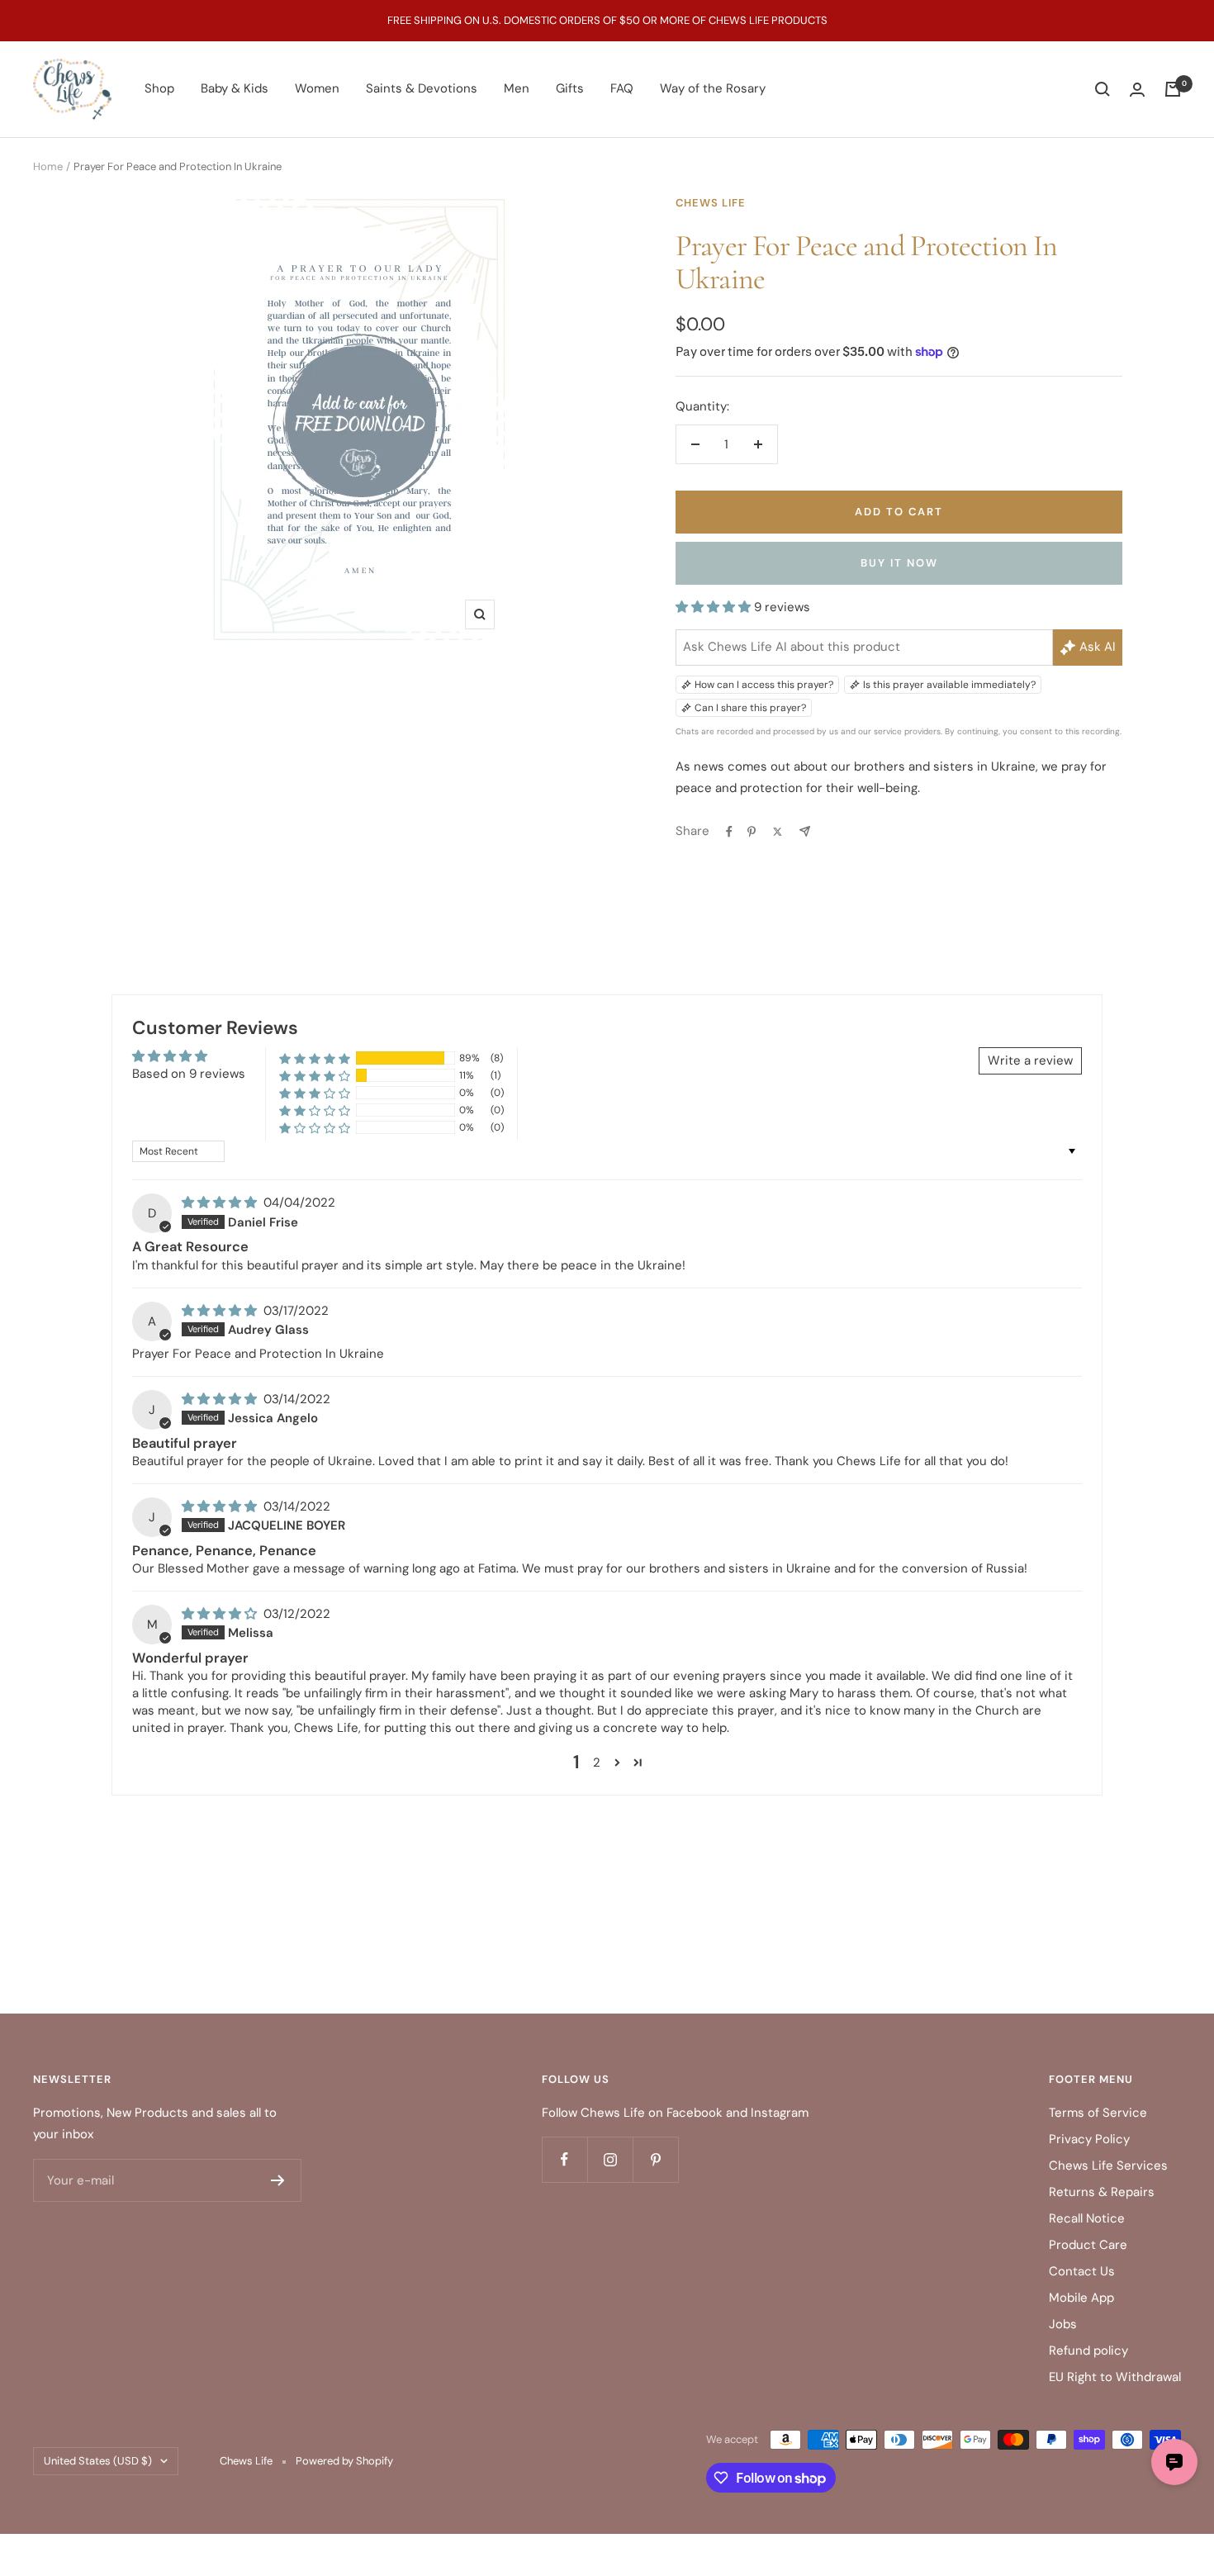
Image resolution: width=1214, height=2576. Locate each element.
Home (48, 166)
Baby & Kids (235, 88)
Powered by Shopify (344, 2461)
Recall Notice (1087, 2218)
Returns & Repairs (1102, 2192)
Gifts (570, 88)
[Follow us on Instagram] (610, 2159)
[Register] (278, 2180)
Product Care (1088, 2245)
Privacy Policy (1089, 2139)
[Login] (1137, 90)
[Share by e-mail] (805, 831)
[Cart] (1173, 89)
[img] (221, 1203)
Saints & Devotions (422, 88)
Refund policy (1088, 2351)
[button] (715, 607)
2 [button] (597, 1762)
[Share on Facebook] (729, 832)
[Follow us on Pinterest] (655, 2159)
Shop (159, 88)
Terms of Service (1098, 2113)
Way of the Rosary (713, 88)
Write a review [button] (1030, 1060)
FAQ (622, 88)
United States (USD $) (98, 2461)
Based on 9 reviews (189, 1074)
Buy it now (899, 563)
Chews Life (711, 203)
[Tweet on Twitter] (778, 832)
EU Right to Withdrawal (1115, 2377)
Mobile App (1081, 2298)
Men (517, 88)
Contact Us (1082, 2271)
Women (317, 88)
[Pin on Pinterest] (752, 832)
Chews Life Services (1108, 2166)
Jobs (1063, 2324)
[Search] (1103, 89)
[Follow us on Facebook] (564, 2159)
